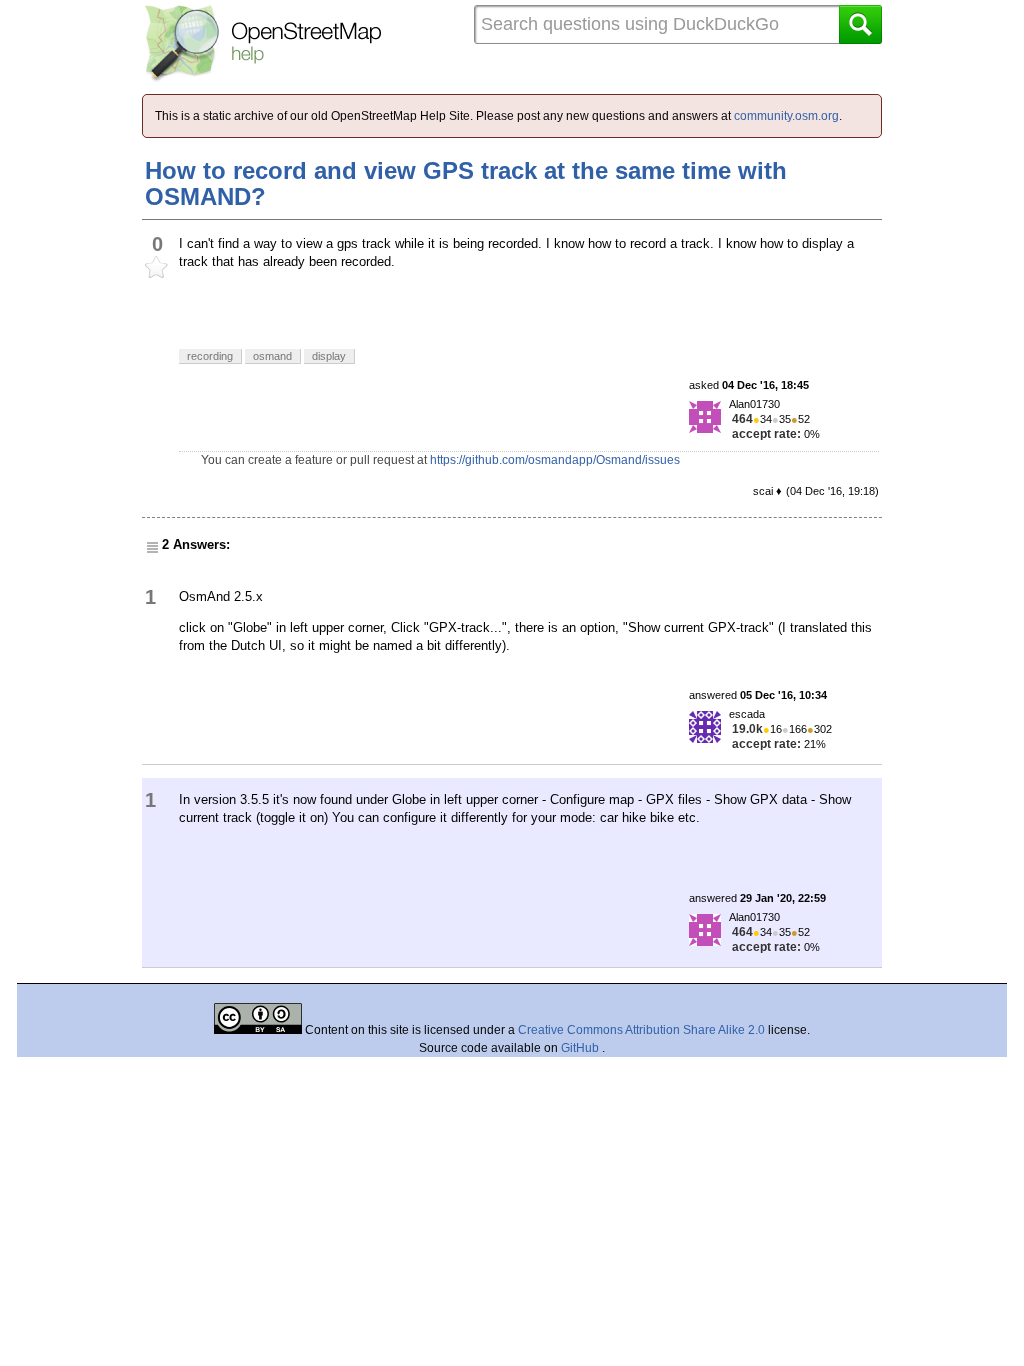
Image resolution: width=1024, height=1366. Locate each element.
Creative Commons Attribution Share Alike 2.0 (641, 1030)
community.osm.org (786, 116)
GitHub (581, 1048)
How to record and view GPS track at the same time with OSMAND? (466, 183)
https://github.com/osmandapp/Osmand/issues (555, 460)
